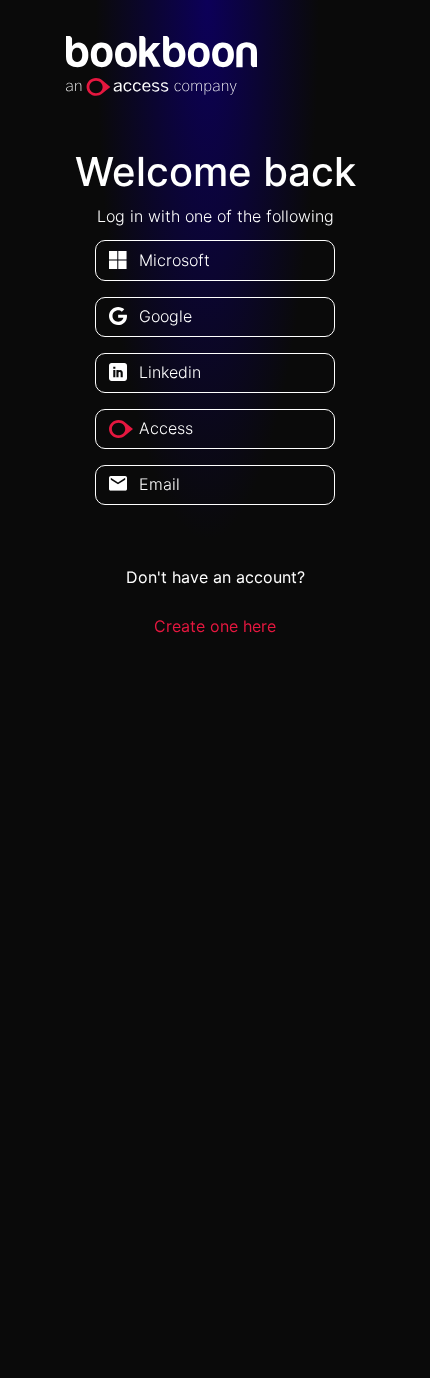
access (166, 428)
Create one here (215, 626)
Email (159, 484)
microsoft (174, 260)
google (165, 316)
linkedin (170, 372)
